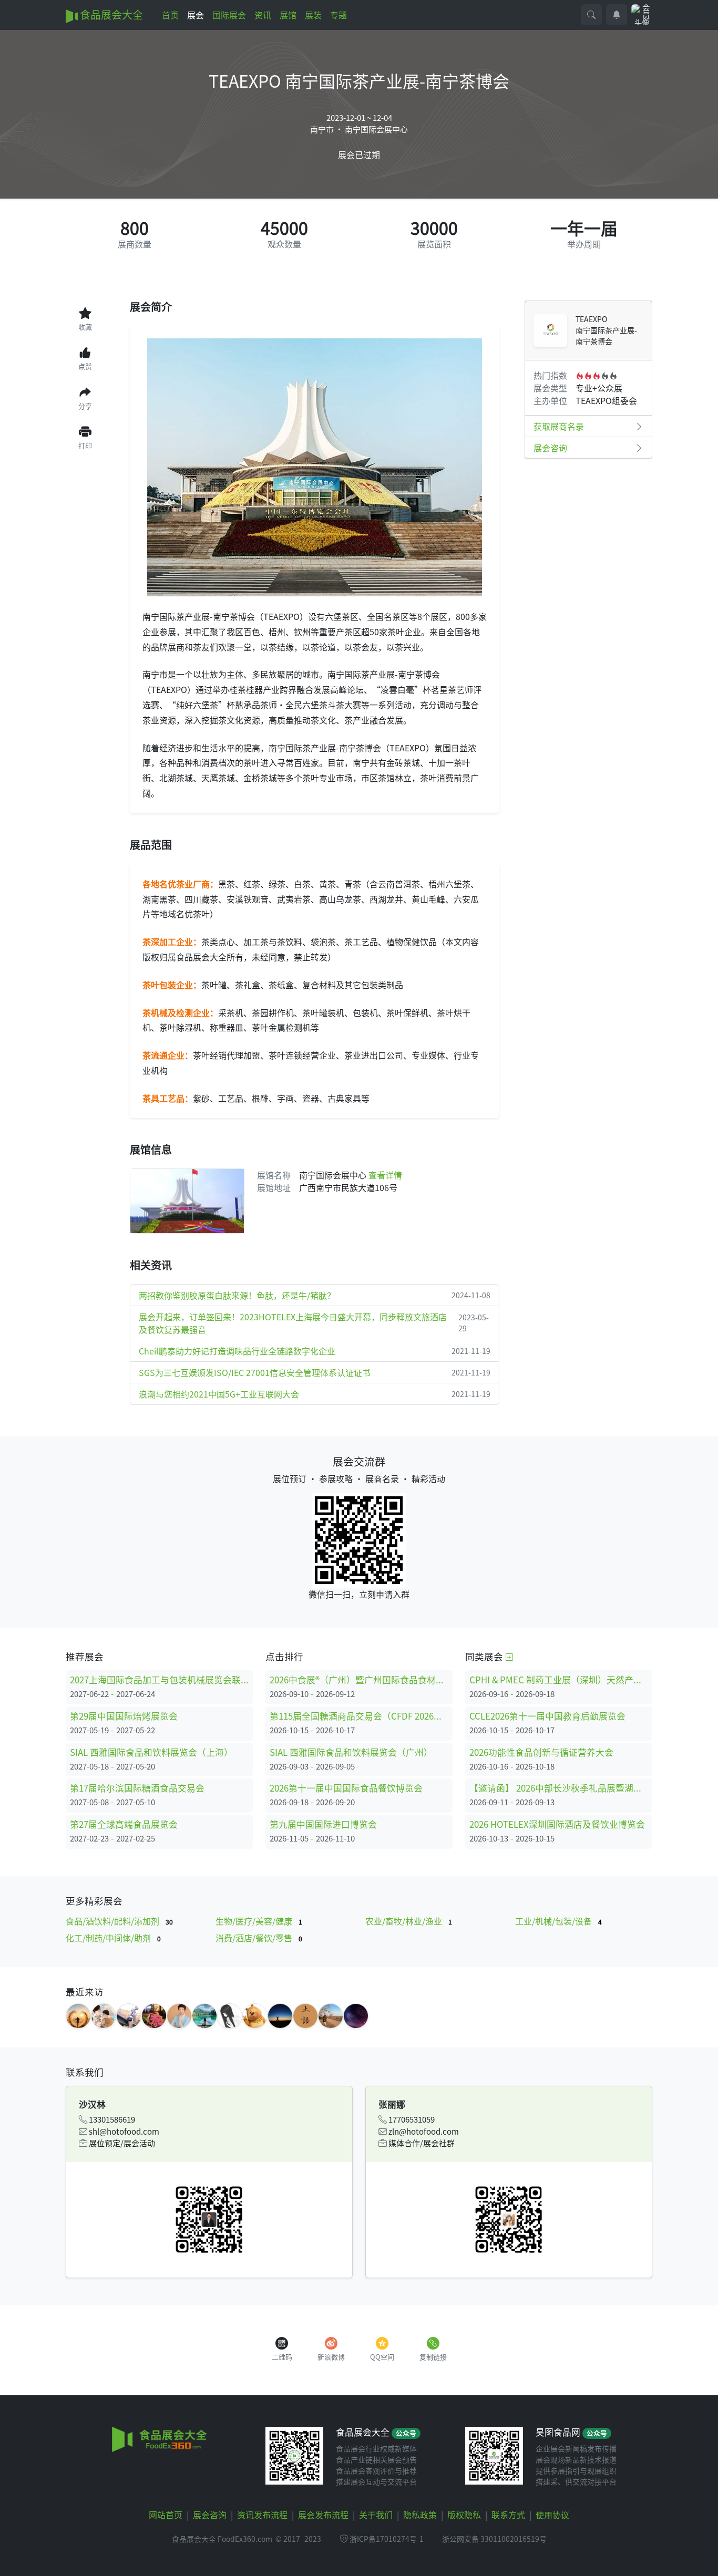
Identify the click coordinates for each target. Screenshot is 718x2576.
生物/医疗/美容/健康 (259, 1921)
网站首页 (166, 2515)
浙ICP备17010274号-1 (387, 2539)
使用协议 (552, 2515)
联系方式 (508, 2515)
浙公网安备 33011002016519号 (494, 2539)
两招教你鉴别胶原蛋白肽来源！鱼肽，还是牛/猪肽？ (315, 1295)
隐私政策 (420, 2515)
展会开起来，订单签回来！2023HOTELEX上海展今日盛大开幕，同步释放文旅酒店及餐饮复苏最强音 (314, 1323)
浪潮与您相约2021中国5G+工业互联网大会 (315, 1394)
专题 (339, 15)
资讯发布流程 (262, 2515)
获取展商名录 (559, 426)
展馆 (288, 15)
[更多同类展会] (509, 1656)
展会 (196, 15)
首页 (170, 15)
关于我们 (376, 2515)
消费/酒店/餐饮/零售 (259, 1938)
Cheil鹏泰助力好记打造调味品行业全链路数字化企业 (315, 1351)
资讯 (263, 15)
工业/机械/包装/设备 (558, 1921)
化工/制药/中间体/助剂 (113, 1938)
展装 (313, 15)
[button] (591, 15)
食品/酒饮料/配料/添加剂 (119, 1921)
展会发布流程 (323, 2515)
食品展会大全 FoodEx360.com (222, 2539)
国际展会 (229, 15)
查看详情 (385, 1175)
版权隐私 (464, 2515)
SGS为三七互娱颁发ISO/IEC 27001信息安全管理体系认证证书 (315, 1372)
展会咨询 (550, 448)
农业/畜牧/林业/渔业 (409, 1921)
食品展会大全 (110, 14)
